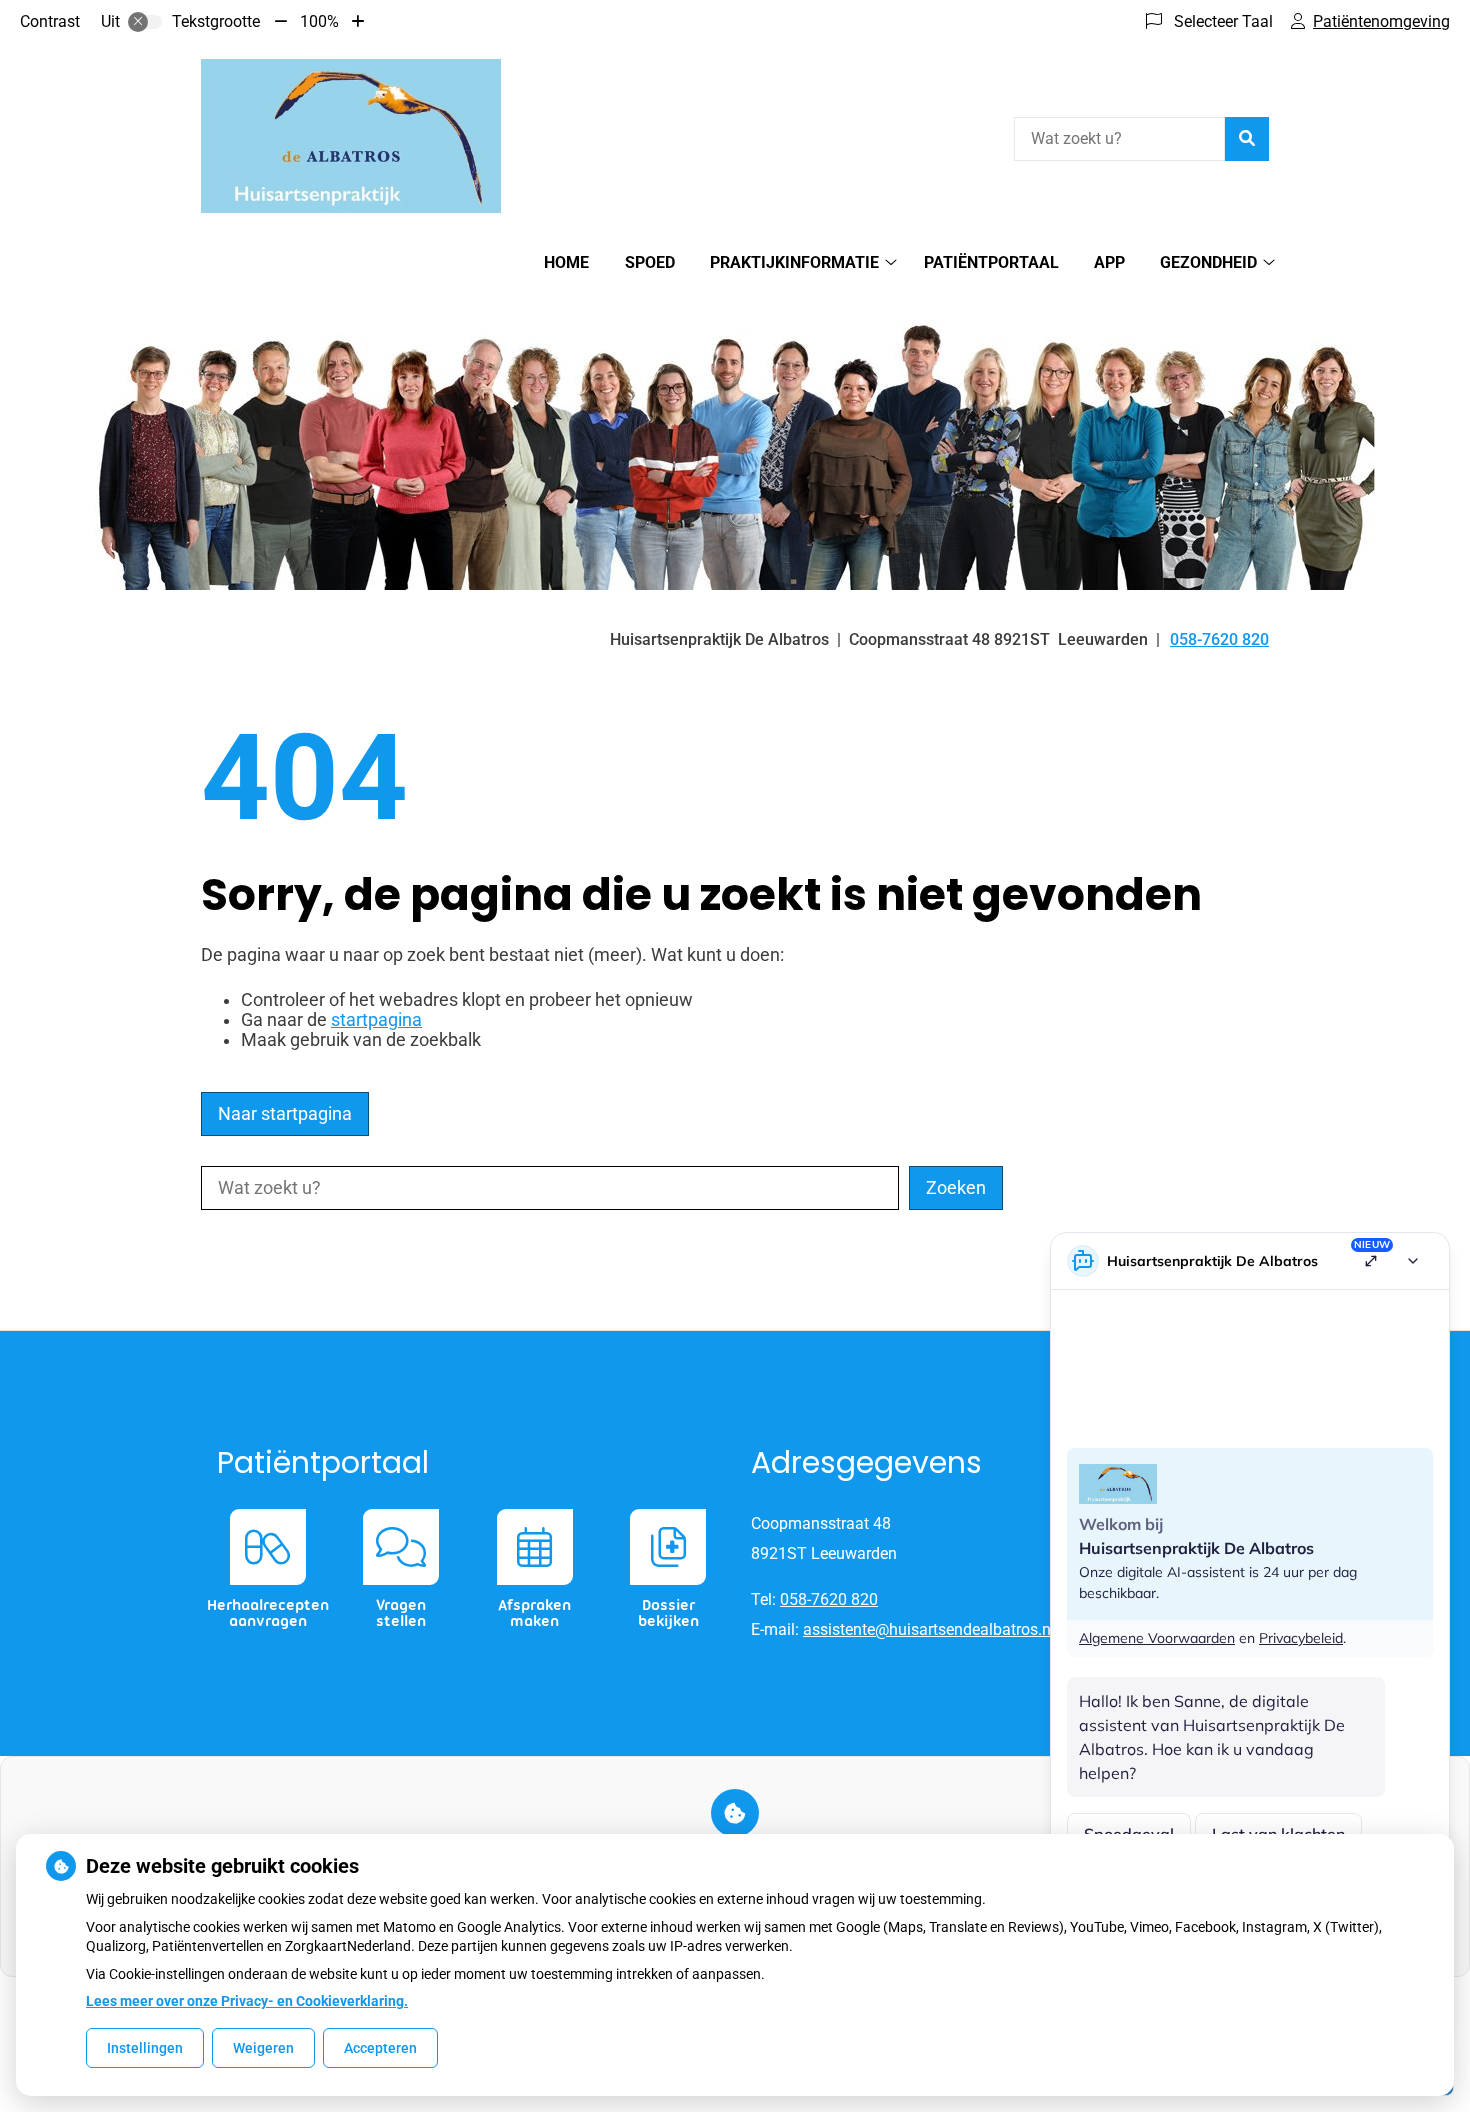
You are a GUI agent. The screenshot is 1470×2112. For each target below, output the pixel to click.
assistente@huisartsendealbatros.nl (929, 1629)
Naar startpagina (285, 1114)
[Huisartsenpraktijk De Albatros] (351, 136)
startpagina (376, 1020)
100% (319, 21)
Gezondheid (1208, 262)
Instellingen (145, 2048)
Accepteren (380, 2048)
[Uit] (145, 22)
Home (566, 262)
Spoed (650, 262)
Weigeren (263, 2048)
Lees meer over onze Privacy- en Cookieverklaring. (247, 2001)
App (1109, 262)
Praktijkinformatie (794, 262)
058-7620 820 (829, 1599)
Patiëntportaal (991, 262)
